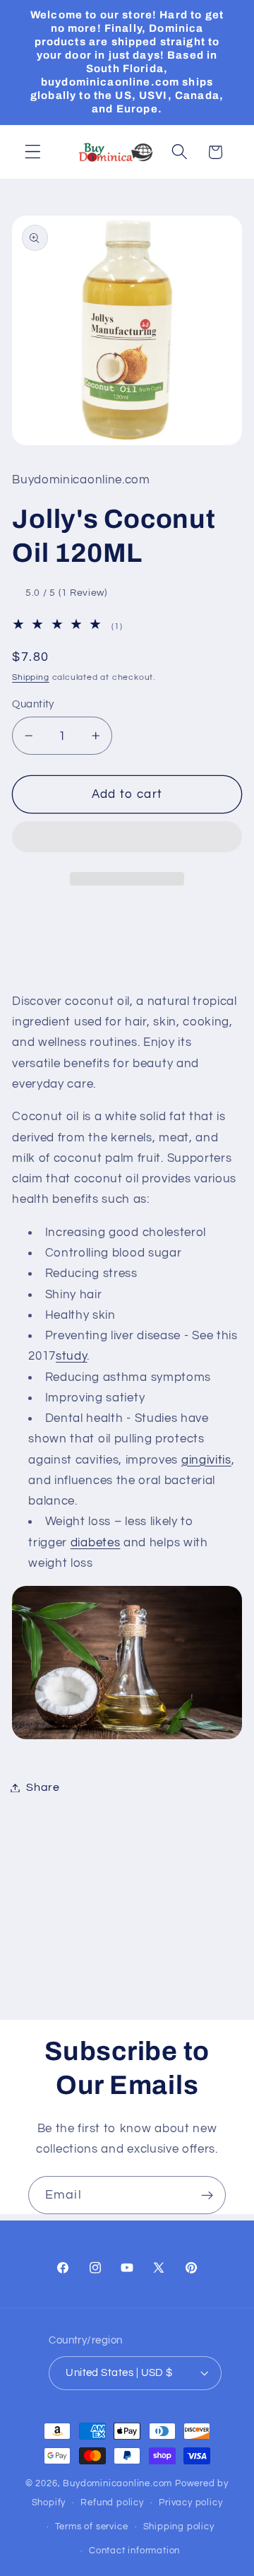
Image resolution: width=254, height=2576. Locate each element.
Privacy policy (190, 2503)
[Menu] (33, 152)
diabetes (96, 1543)
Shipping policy (179, 2527)
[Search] (180, 152)
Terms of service (92, 2527)
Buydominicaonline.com (117, 2484)
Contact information (134, 2551)
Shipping (30, 677)
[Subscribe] (207, 2195)
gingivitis (206, 1460)
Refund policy (112, 2503)
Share (43, 1787)
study (71, 1356)
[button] (127, 840)
